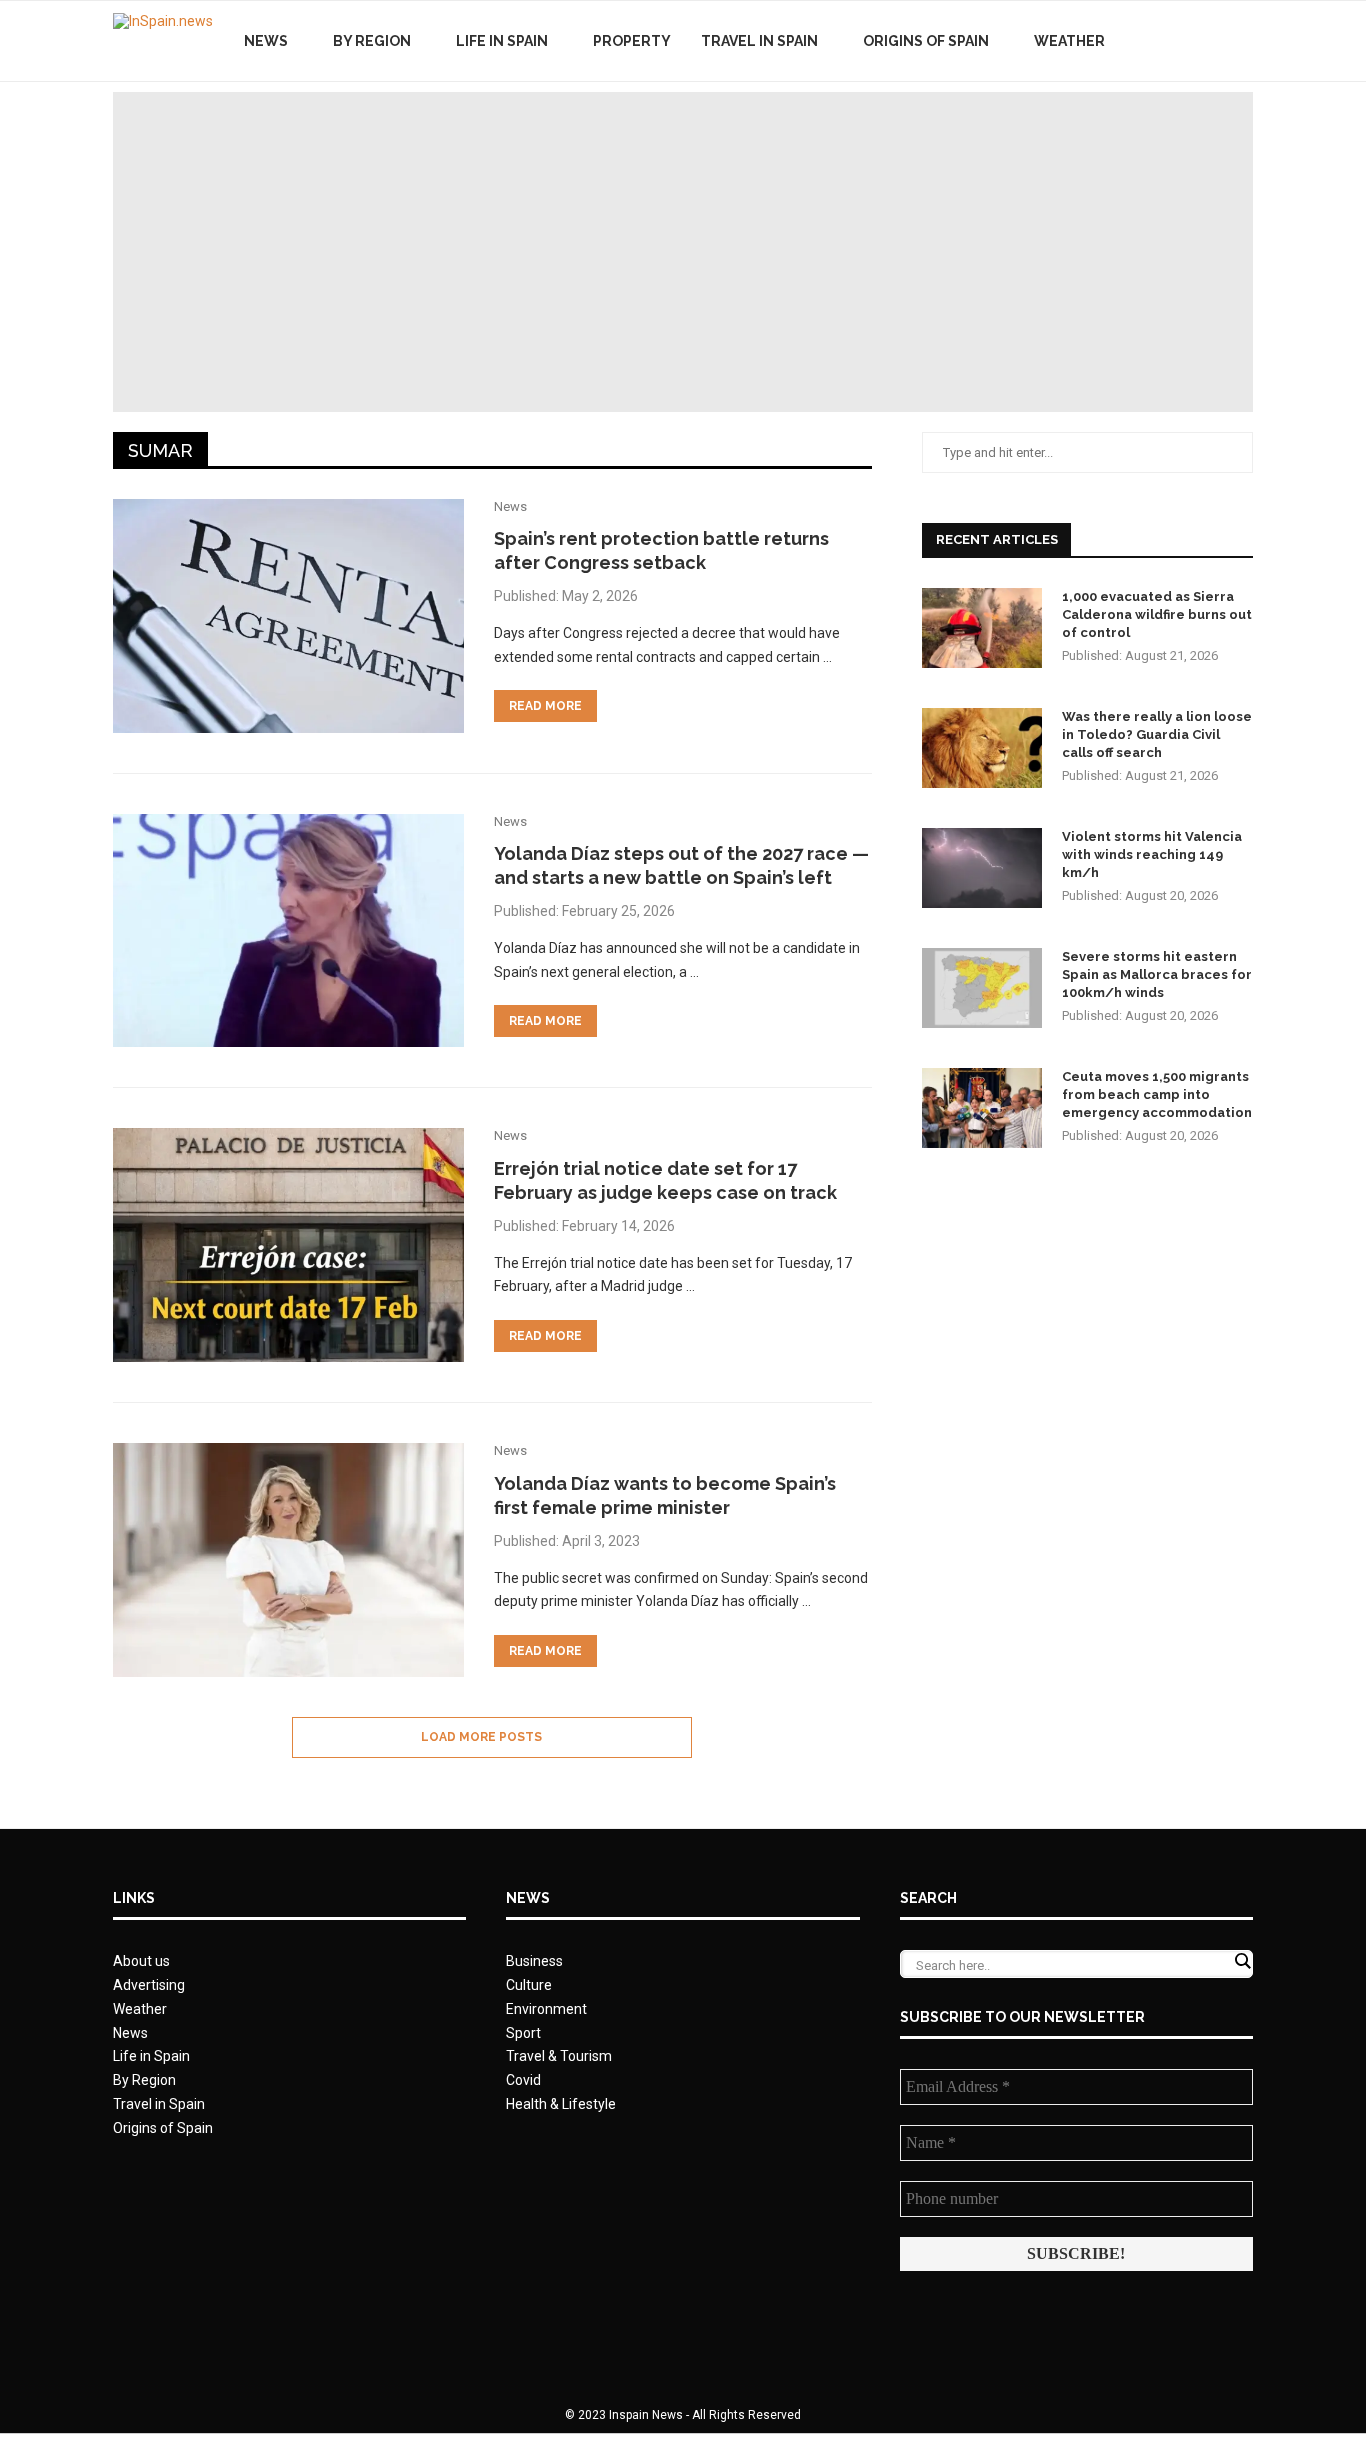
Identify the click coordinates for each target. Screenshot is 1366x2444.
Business (534, 1961)
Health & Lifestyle (561, 2104)
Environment (546, 2009)
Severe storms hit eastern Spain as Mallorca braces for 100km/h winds (1157, 974)
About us (141, 1961)
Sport (523, 2033)
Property (632, 41)
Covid (523, 2080)
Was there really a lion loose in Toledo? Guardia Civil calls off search (1157, 734)
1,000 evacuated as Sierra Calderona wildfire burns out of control (1157, 614)
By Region (372, 41)
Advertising (149, 1985)
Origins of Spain (926, 41)
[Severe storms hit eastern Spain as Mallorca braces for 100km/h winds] (982, 988)
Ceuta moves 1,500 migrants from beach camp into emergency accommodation (1157, 1094)
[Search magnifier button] (1242, 1961)
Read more (545, 706)
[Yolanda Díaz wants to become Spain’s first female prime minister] (288, 1560)
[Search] (1243, 41)
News (266, 41)
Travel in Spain (759, 41)
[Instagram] (1212, 41)
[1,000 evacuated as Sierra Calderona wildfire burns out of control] (982, 628)
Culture (529, 1985)
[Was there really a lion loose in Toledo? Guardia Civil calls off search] (982, 748)
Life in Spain (502, 41)
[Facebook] (1170, 41)
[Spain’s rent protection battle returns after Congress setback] (288, 616)
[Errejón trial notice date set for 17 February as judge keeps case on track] (288, 1245)
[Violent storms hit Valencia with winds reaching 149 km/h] (982, 868)
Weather (1069, 41)
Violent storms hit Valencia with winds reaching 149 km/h (1152, 854)
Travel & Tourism (559, 2056)
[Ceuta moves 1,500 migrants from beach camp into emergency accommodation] (982, 1108)
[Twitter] (1191, 41)
